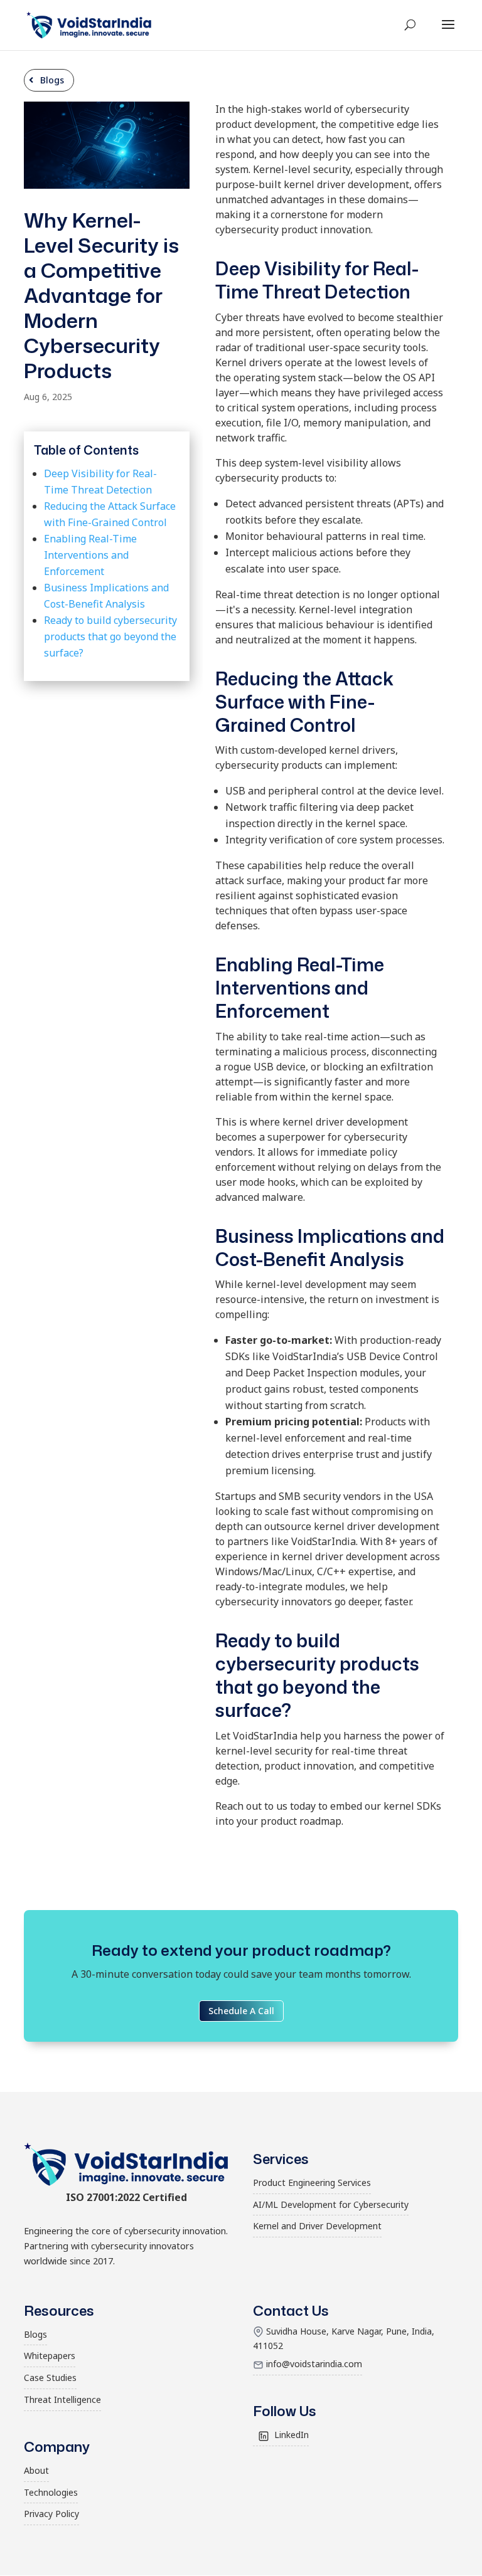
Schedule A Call (241, 2011)
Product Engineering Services (312, 2183)
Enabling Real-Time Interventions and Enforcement (90, 555)
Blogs (52, 80)
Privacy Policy (51, 2514)
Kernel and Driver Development (317, 2226)
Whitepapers (50, 2356)
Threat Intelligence (62, 2399)
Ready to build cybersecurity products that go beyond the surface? (110, 636)
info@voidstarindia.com (314, 2364)
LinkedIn (292, 2435)
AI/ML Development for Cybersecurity (331, 2204)
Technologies (51, 2492)
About (36, 2470)
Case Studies (50, 2378)
